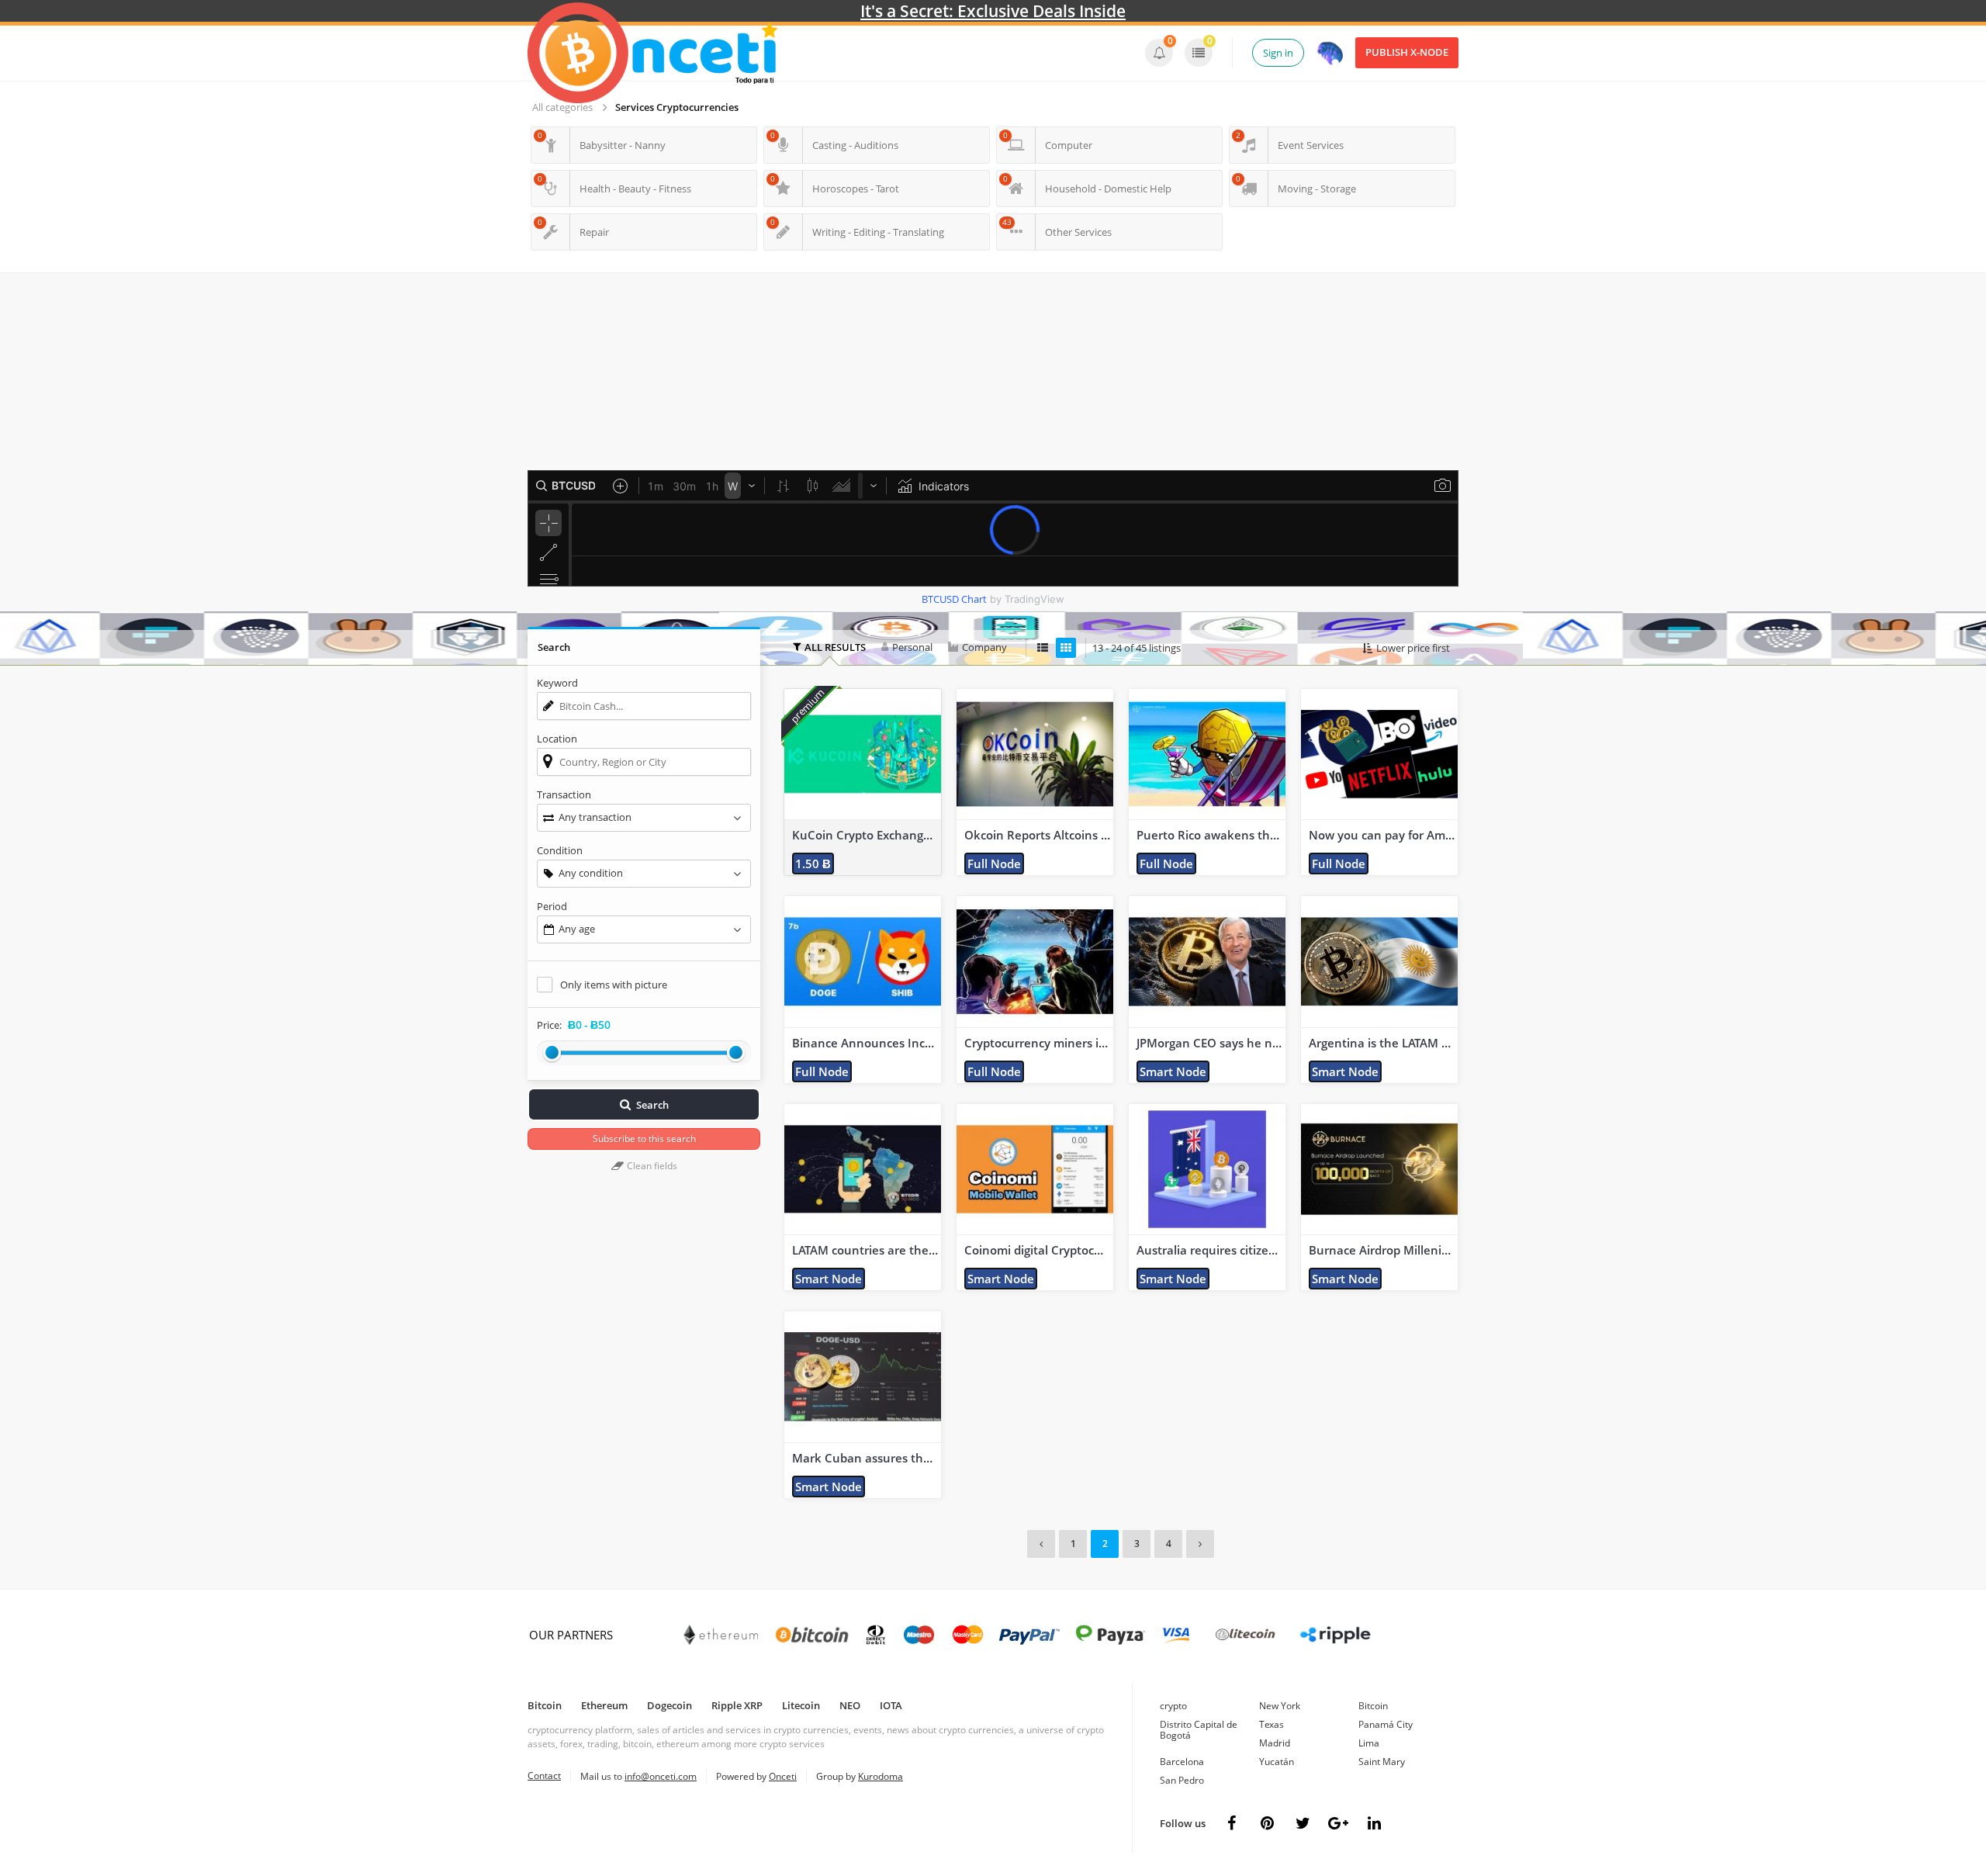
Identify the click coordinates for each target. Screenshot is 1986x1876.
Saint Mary (1382, 1762)
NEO (850, 1705)
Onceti (783, 1776)
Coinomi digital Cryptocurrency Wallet (1041, 1250)
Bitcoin (545, 1705)
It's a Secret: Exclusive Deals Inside (993, 11)
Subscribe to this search (644, 1139)
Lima (1369, 1743)
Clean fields (651, 1166)
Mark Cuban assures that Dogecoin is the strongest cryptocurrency (869, 1458)
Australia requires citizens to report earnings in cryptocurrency (1213, 1250)
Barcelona (1182, 1762)
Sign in (1278, 53)
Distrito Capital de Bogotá (1199, 1730)
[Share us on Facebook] (1231, 1823)
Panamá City (1386, 1724)
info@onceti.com (661, 1776)
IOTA (891, 1705)
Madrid (1275, 1743)
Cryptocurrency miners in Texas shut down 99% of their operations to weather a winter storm (1041, 1043)
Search (652, 1105)
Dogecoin (669, 1705)
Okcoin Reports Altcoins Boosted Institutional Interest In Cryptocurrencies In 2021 (1041, 835)
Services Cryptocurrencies (677, 107)
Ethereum (604, 1705)
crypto (1173, 1706)
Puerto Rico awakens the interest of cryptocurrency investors (1213, 835)
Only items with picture (614, 985)
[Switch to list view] (1043, 648)
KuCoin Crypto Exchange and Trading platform (869, 835)
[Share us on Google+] (1338, 1823)
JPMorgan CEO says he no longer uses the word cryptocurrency (1213, 1043)
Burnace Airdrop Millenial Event (1386, 1250)
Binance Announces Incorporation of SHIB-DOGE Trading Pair (869, 1043)
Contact (544, 1776)
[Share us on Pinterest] (1267, 1823)
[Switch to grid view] (1066, 648)
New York (1280, 1706)
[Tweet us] (1303, 1823)
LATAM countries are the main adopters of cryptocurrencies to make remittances (869, 1250)
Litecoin (801, 1705)
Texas (1272, 1724)
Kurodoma (881, 1776)
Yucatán (1277, 1762)
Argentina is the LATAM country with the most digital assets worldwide (1386, 1043)
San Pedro (1182, 1780)
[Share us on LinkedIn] (1374, 1823)
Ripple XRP (737, 1705)
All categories (562, 107)
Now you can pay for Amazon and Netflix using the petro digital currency (1386, 835)
